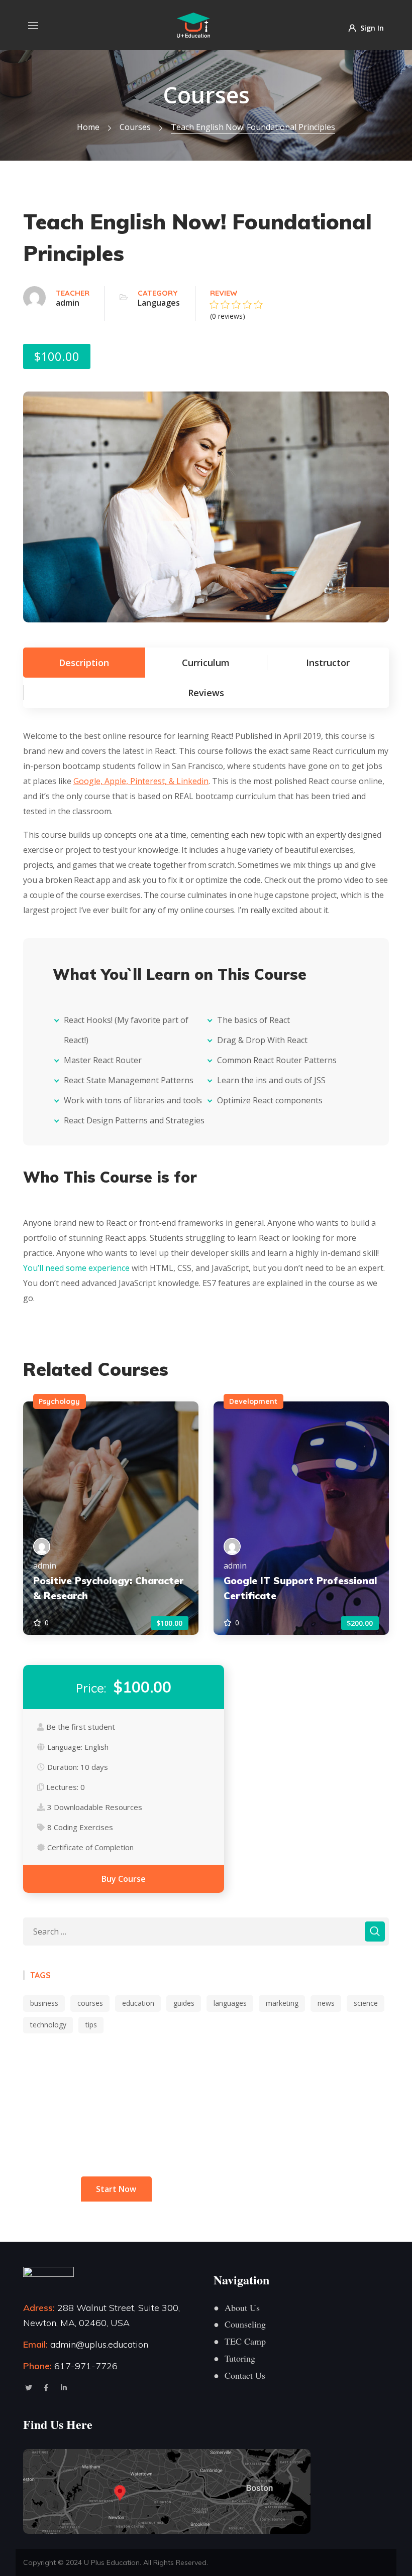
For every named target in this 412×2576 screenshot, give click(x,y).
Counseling (240, 2324)
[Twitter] (29, 2388)
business (44, 2003)
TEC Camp (240, 2341)
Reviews (206, 693)
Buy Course (124, 1879)
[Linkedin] (64, 2388)
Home (88, 127)
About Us (237, 2307)
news (326, 2003)
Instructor (328, 663)
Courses (135, 127)
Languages (159, 303)
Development (253, 1401)
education (138, 2003)
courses (90, 2003)
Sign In (372, 27)
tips (91, 2025)
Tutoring (234, 2358)
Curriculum (206, 663)
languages (230, 2003)
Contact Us (239, 2375)
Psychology (59, 1401)
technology (48, 2025)
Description (84, 663)
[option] (111, 1518)
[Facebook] (46, 2388)
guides (184, 2003)
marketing (282, 2003)
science (366, 2003)
